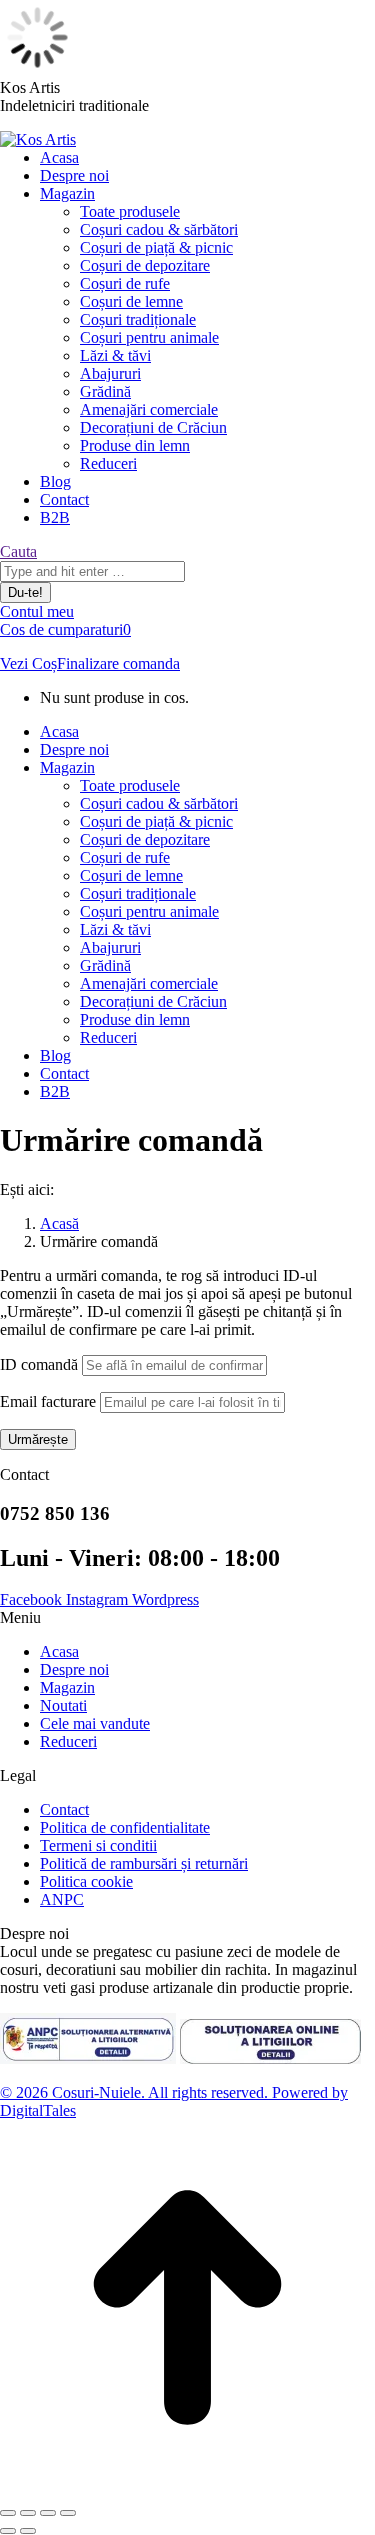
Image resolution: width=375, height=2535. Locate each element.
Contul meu (37, 611)
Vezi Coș (28, 663)
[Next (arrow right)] (28, 2531)
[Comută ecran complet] (48, 2513)
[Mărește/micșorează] (68, 2513)
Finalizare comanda (118, 663)
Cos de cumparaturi (65, 629)
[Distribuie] (28, 2513)
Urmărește (38, 1439)
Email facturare (48, 1401)
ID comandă (39, 1364)
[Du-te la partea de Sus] (187, 2489)
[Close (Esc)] (8, 2513)
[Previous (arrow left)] (8, 2531)
